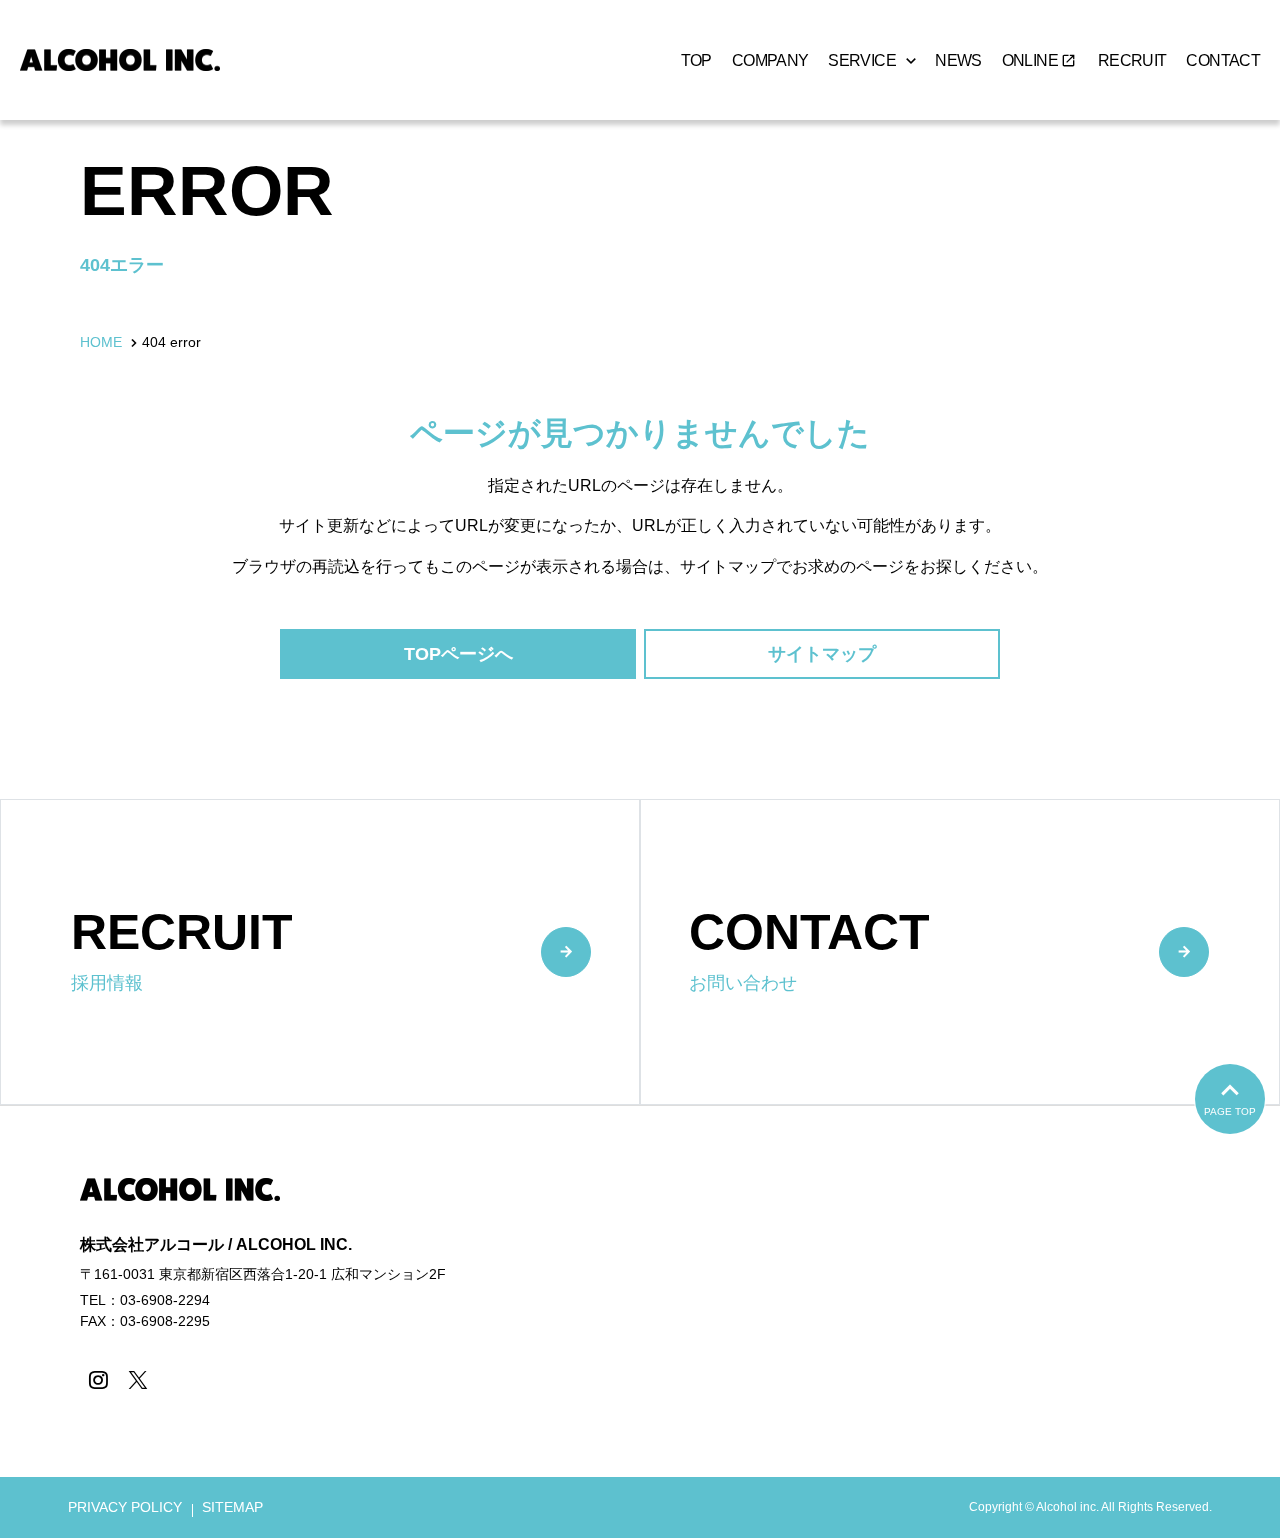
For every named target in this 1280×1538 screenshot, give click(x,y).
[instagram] (97, 1379)
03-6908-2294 (165, 1300)
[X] (137, 1379)
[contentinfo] (640, 1321)
